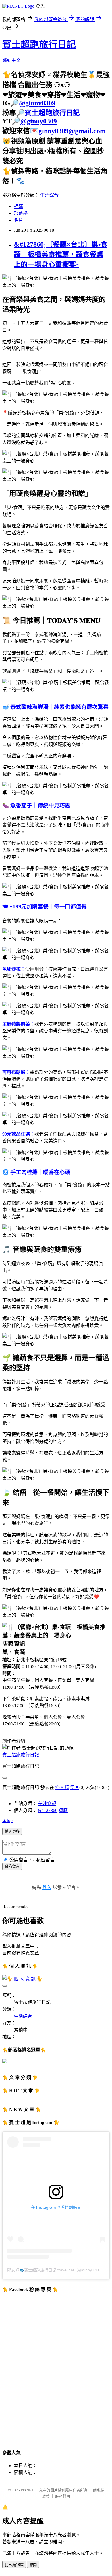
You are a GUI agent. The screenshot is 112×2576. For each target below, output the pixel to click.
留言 (75, 1787)
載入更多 (12, 1832)
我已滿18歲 (14, 2565)
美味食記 (47, 1804)
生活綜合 (49, 195)
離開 (33, 2565)
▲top (7, 1820)
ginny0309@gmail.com (72, 131)
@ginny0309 (37, 103)
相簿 (18, 206)
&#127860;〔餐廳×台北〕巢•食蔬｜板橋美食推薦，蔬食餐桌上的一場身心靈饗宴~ (61, 254)
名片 (18, 220)
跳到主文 (11, 60)
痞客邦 (62, 1787)
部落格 (21, 213)
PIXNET (27, 2490)
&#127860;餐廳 (53, 1810)
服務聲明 (63, 2496)
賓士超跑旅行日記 (39, 44)
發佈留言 (12, 1867)
